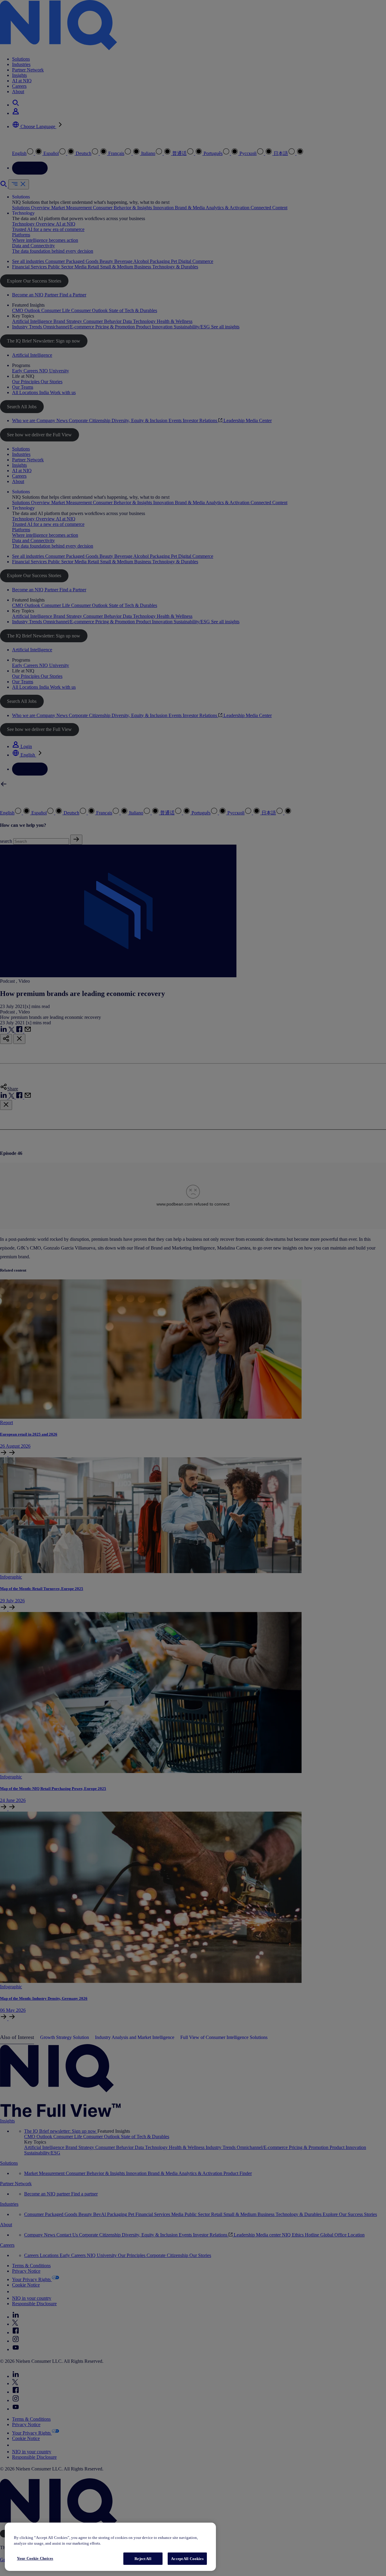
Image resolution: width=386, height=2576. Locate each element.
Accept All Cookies (187, 2559)
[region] (110, 2547)
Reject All (143, 2559)
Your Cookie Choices (35, 2558)
